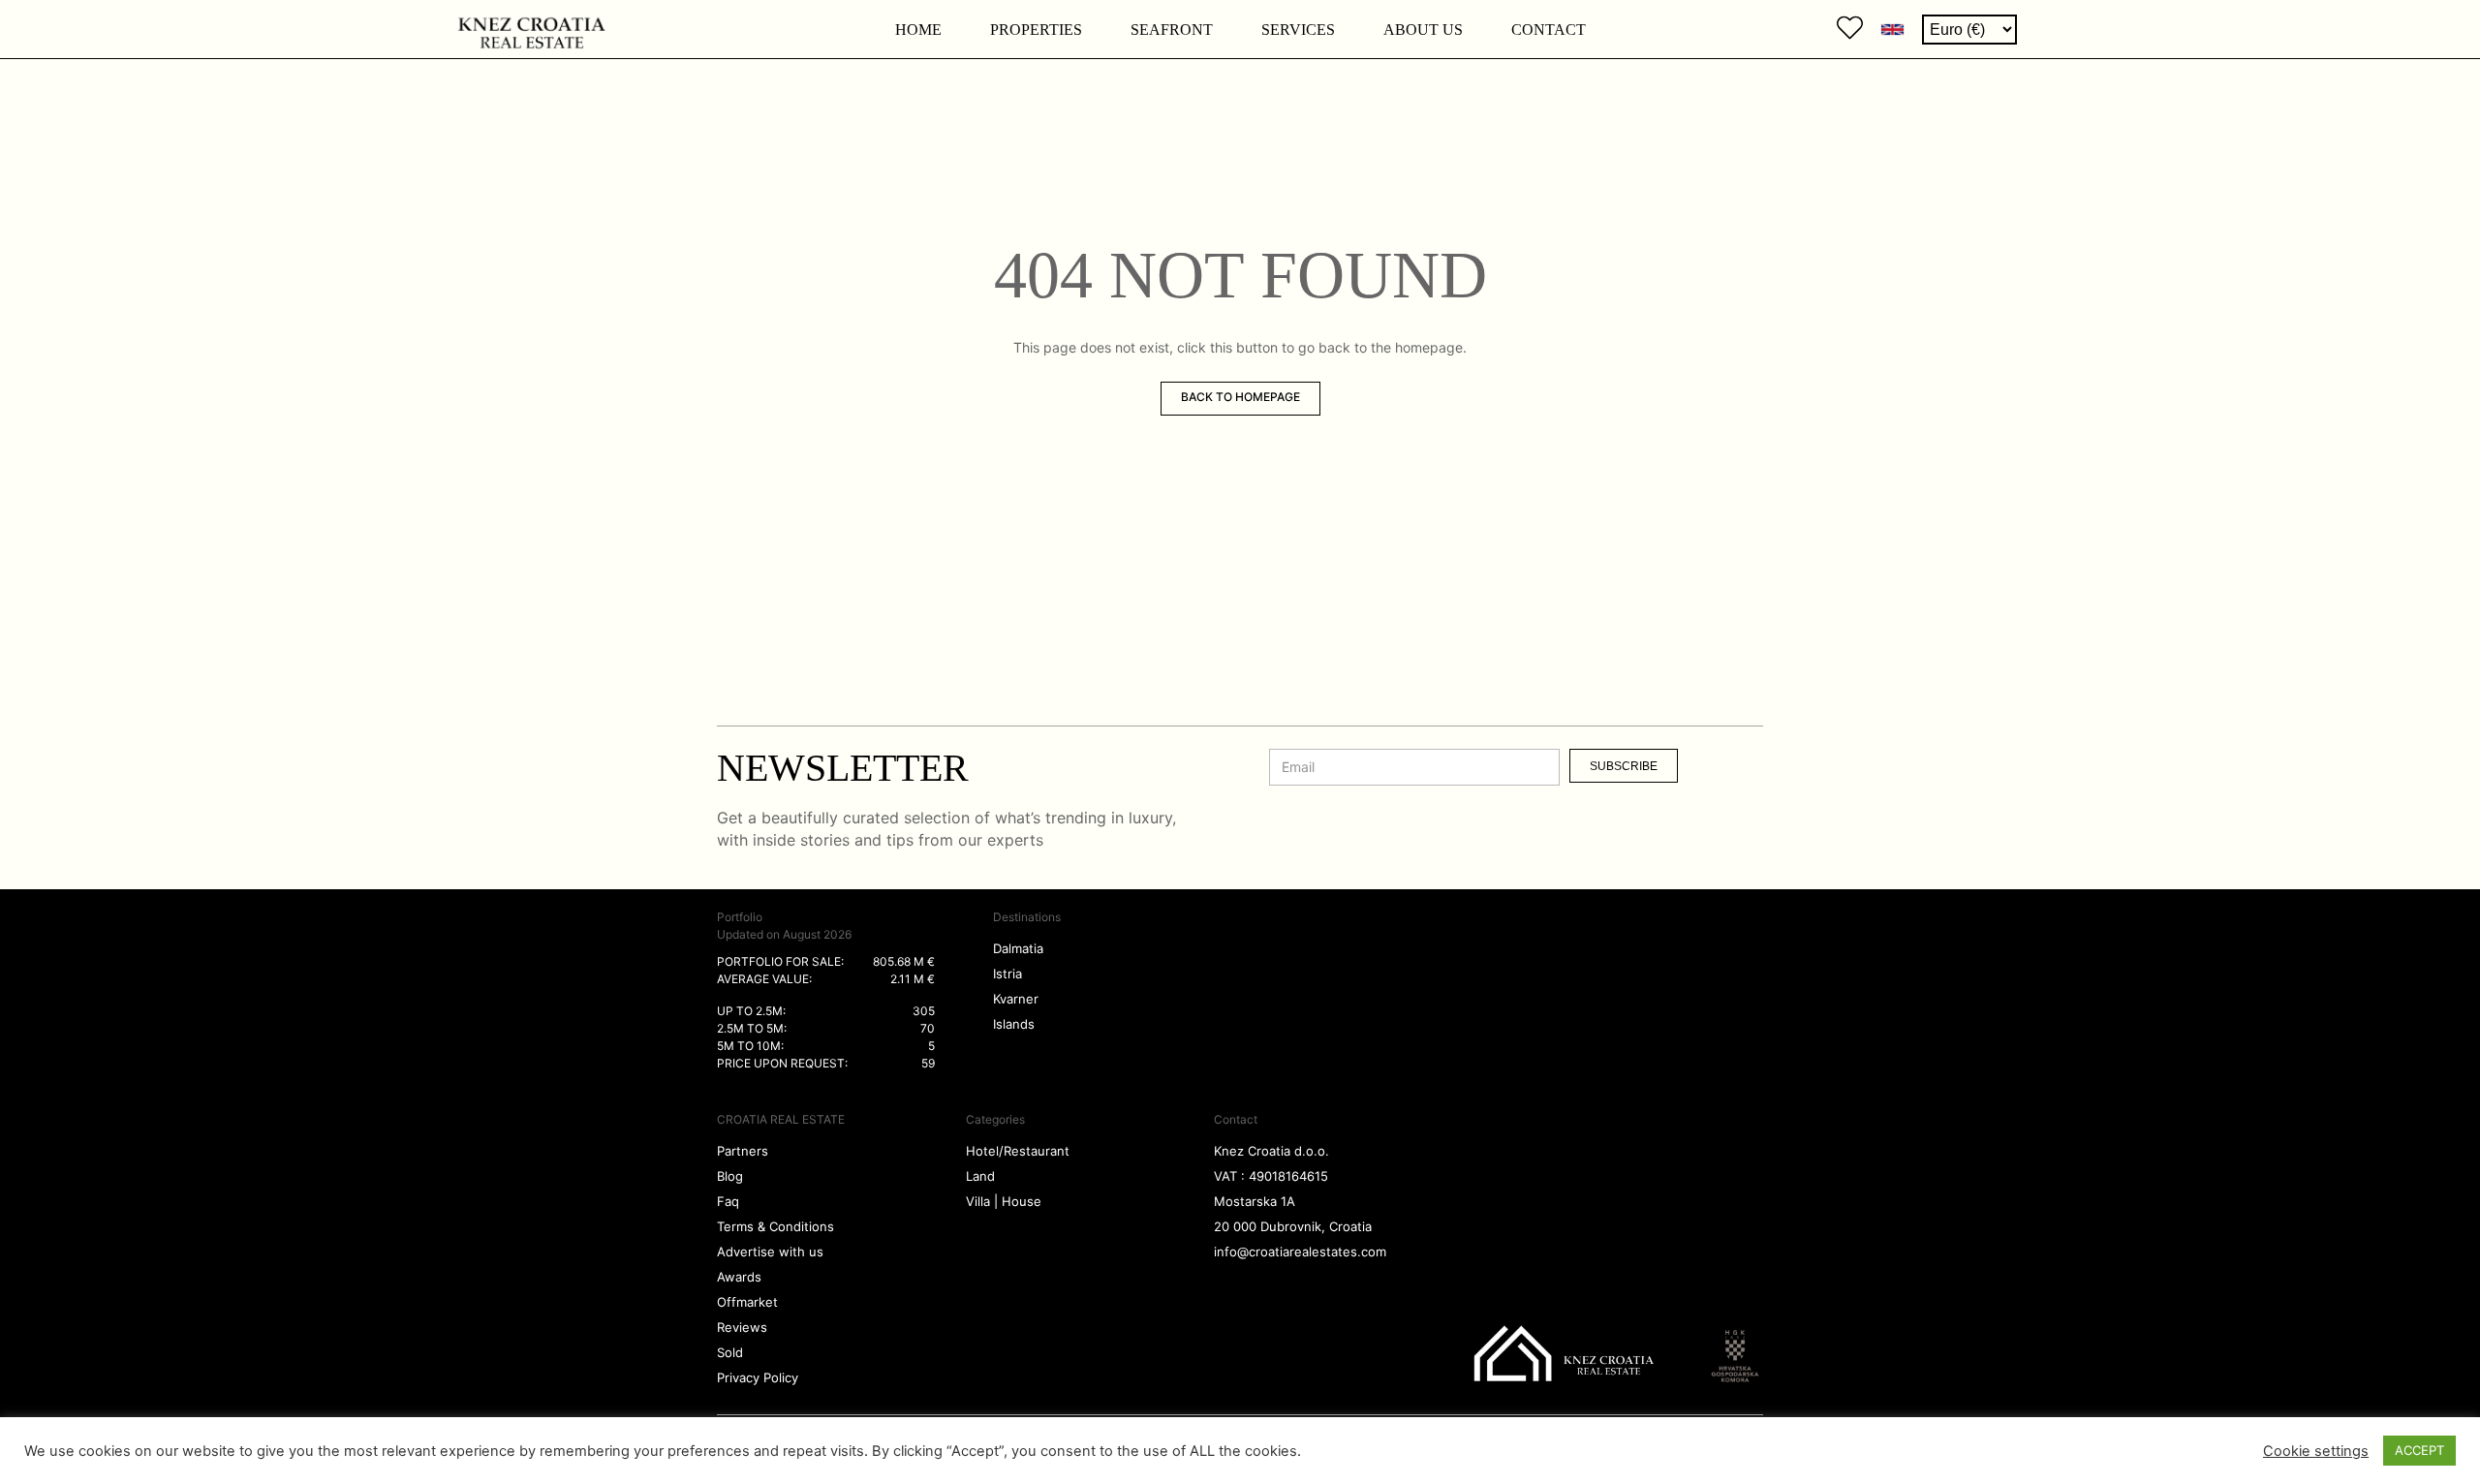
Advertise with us (770, 1252)
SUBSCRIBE (1624, 766)
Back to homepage (1240, 397)
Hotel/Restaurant (1018, 1151)
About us (1423, 30)
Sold (730, 1352)
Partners (743, 1151)
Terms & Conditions (775, 1226)
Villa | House (1004, 1201)
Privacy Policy (758, 1377)
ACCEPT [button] (2419, 1450)
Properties (1036, 30)
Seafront (1172, 30)
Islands (1014, 1024)
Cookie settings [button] (2316, 1451)
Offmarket (747, 1302)
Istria (1007, 974)
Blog (730, 1176)
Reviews (742, 1327)
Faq (728, 1201)
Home (918, 30)
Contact (1549, 30)
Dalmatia (1018, 948)
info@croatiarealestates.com (1300, 1252)
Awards (739, 1277)
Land (980, 1176)
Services (1298, 30)
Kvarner (1016, 999)
